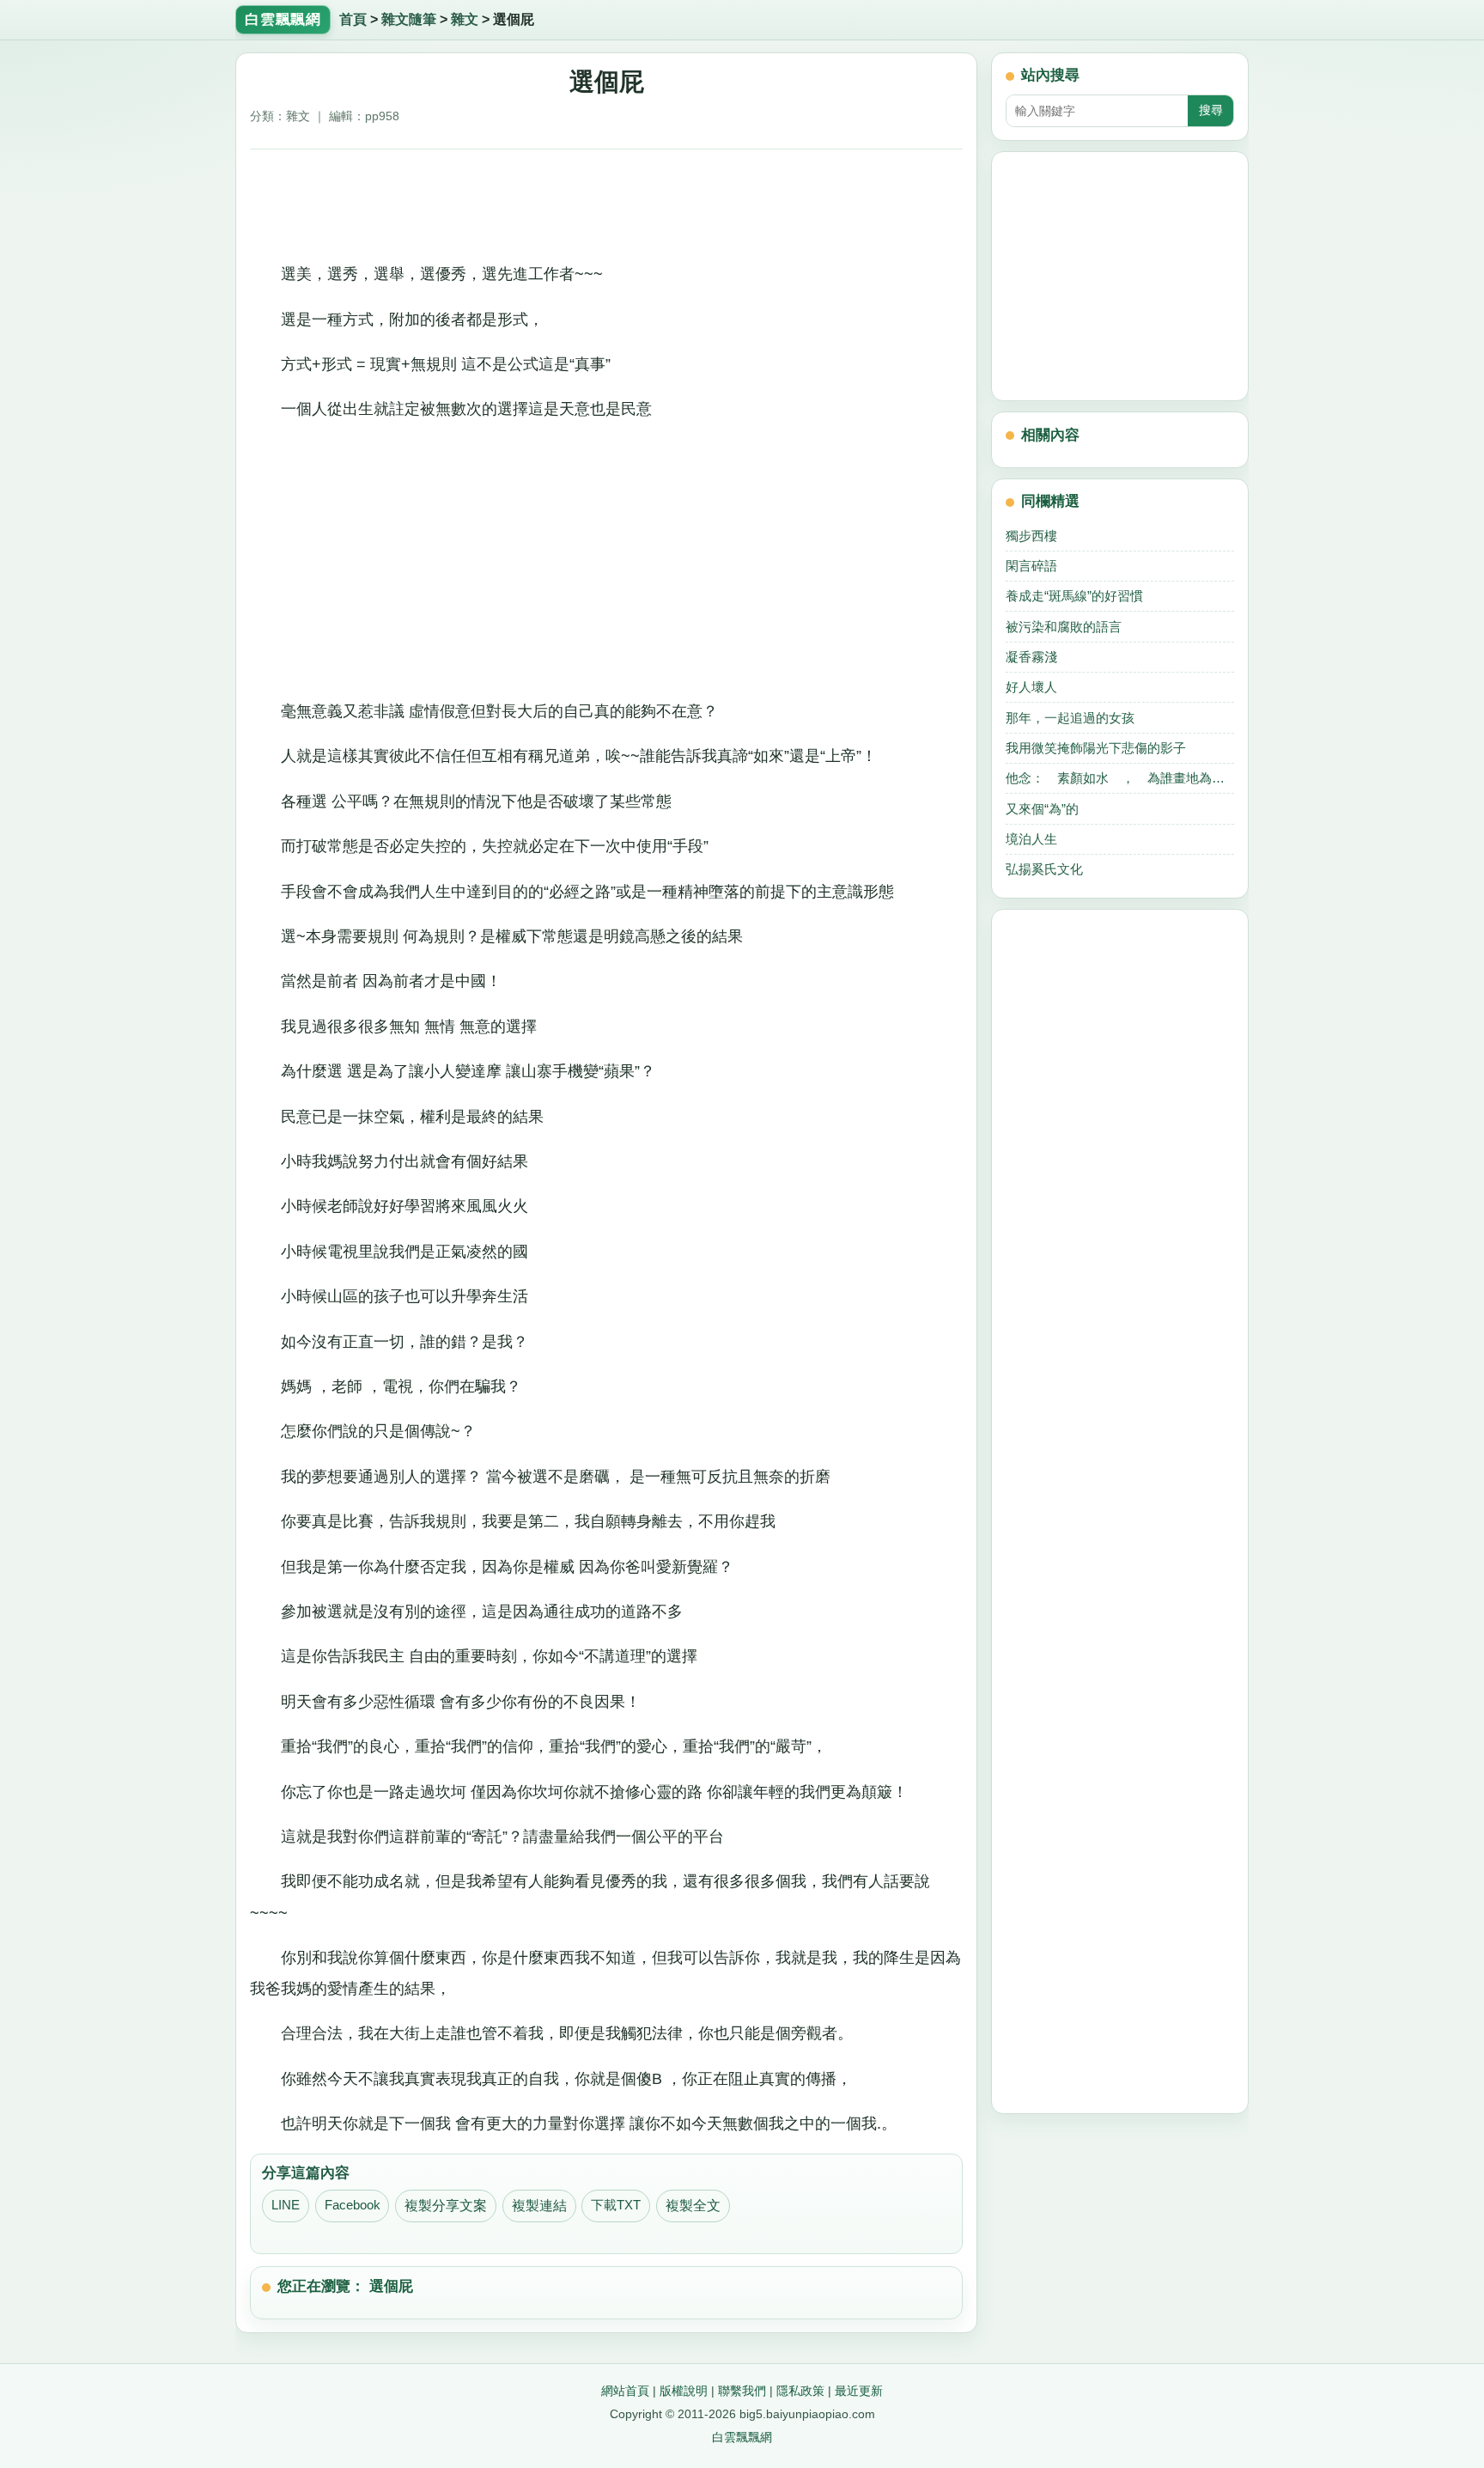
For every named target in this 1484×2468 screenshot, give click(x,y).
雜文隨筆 (409, 19)
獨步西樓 (1031, 536)
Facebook (353, 2205)
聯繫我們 (742, 2391)
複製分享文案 (446, 2206)
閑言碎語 (1031, 566)
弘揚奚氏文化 (1044, 869)
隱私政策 (800, 2391)
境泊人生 (1031, 839)
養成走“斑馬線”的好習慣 (1074, 596)
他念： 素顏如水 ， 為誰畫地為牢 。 (1120, 778)
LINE (286, 2205)
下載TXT (616, 2205)
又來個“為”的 (1042, 809)
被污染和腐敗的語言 (1064, 627)
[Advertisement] (607, 199)
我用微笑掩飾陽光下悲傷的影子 (1096, 748)
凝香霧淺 (1031, 657)
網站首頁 (625, 2391)
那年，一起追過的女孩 (1070, 718)
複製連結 (539, 2206)
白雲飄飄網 (742, 2437)
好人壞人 (1031, 687)
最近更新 (859, 2391)
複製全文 (693, 2206)
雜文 (465, 19)
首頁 (353, 19)
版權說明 (684, 2391)
